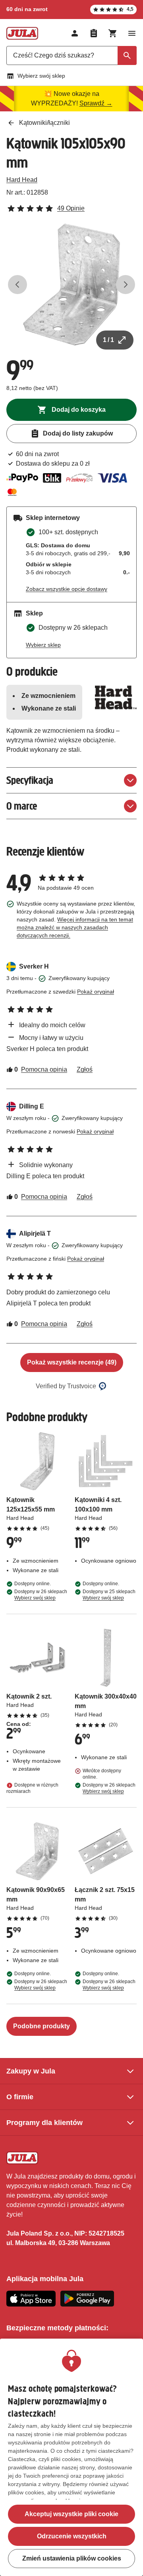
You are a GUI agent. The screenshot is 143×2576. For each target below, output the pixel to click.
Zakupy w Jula (31, 2071)
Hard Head (22, 180)
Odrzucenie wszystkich (72, 2536)
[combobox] (71, 55)
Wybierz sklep (43, 645)
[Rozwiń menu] (132, 33)
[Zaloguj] (75, 33)
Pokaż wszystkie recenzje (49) (72, 1362)
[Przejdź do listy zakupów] (94, 33)
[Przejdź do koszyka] (113, 33)
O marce (22, 806)
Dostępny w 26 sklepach (41, 1595)
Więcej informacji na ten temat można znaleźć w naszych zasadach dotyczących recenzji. (75, 927)
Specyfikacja (30, 780)
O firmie (20, 2097)
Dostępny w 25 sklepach (109, 1595)
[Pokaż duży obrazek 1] (71, 285)
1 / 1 (108, 340)
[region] (71, 2457)
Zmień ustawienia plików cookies (72, 2558)
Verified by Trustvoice (66, 1386)
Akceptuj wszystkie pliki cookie (71, 2514)
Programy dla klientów (44, 2123)
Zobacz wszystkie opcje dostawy (67, 589)
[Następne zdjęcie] (126, 285)
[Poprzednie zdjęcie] (17, 285)
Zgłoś (85, 1069)
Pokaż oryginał (96, 992)
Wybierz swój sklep (41, 76)
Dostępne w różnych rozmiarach (32, 1788)
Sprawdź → (96, 103)
